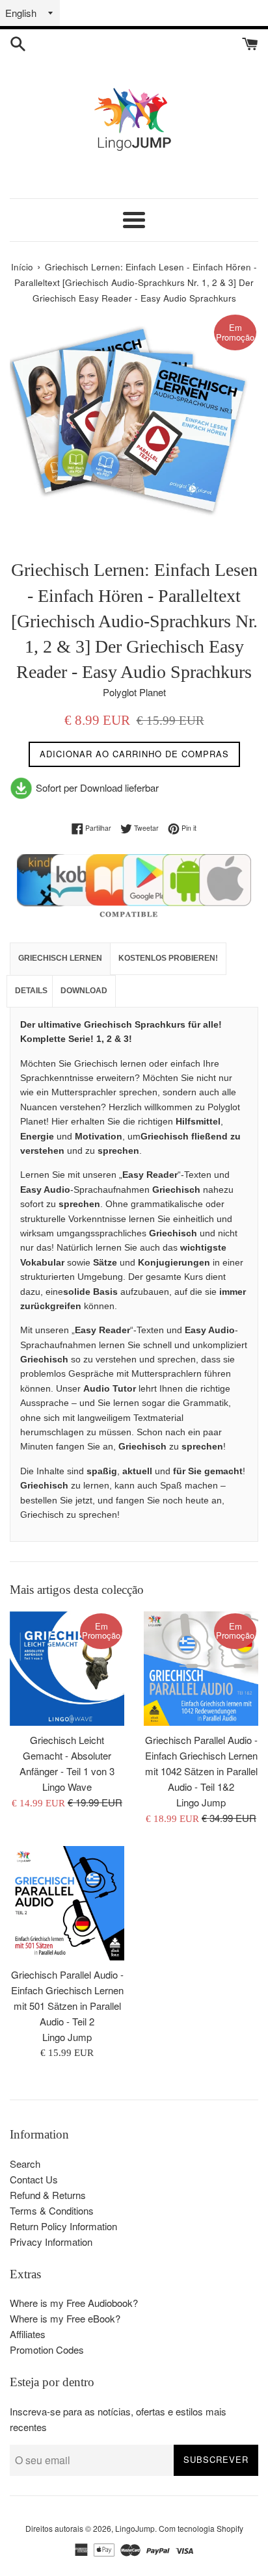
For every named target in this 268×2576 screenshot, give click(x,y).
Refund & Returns (48, 2195)
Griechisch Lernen (60, 958)
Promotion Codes (47, 2349)
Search (25, 2164)
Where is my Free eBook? (65, 2318)
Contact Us (34, 2179)
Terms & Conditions (52, 2210)
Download (84, 991)
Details (31, 991)
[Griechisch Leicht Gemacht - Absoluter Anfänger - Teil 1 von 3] (67, 1669)
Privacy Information (51, 2242)
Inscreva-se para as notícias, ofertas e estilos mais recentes (118, 2419)
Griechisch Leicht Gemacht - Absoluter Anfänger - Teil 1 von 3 (67, 1755)
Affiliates (28, 2334)
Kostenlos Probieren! (168, 958)
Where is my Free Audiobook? (74, 2303)
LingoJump (135, 2528)
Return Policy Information (63, 2226)
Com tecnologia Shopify (201, 2528)
